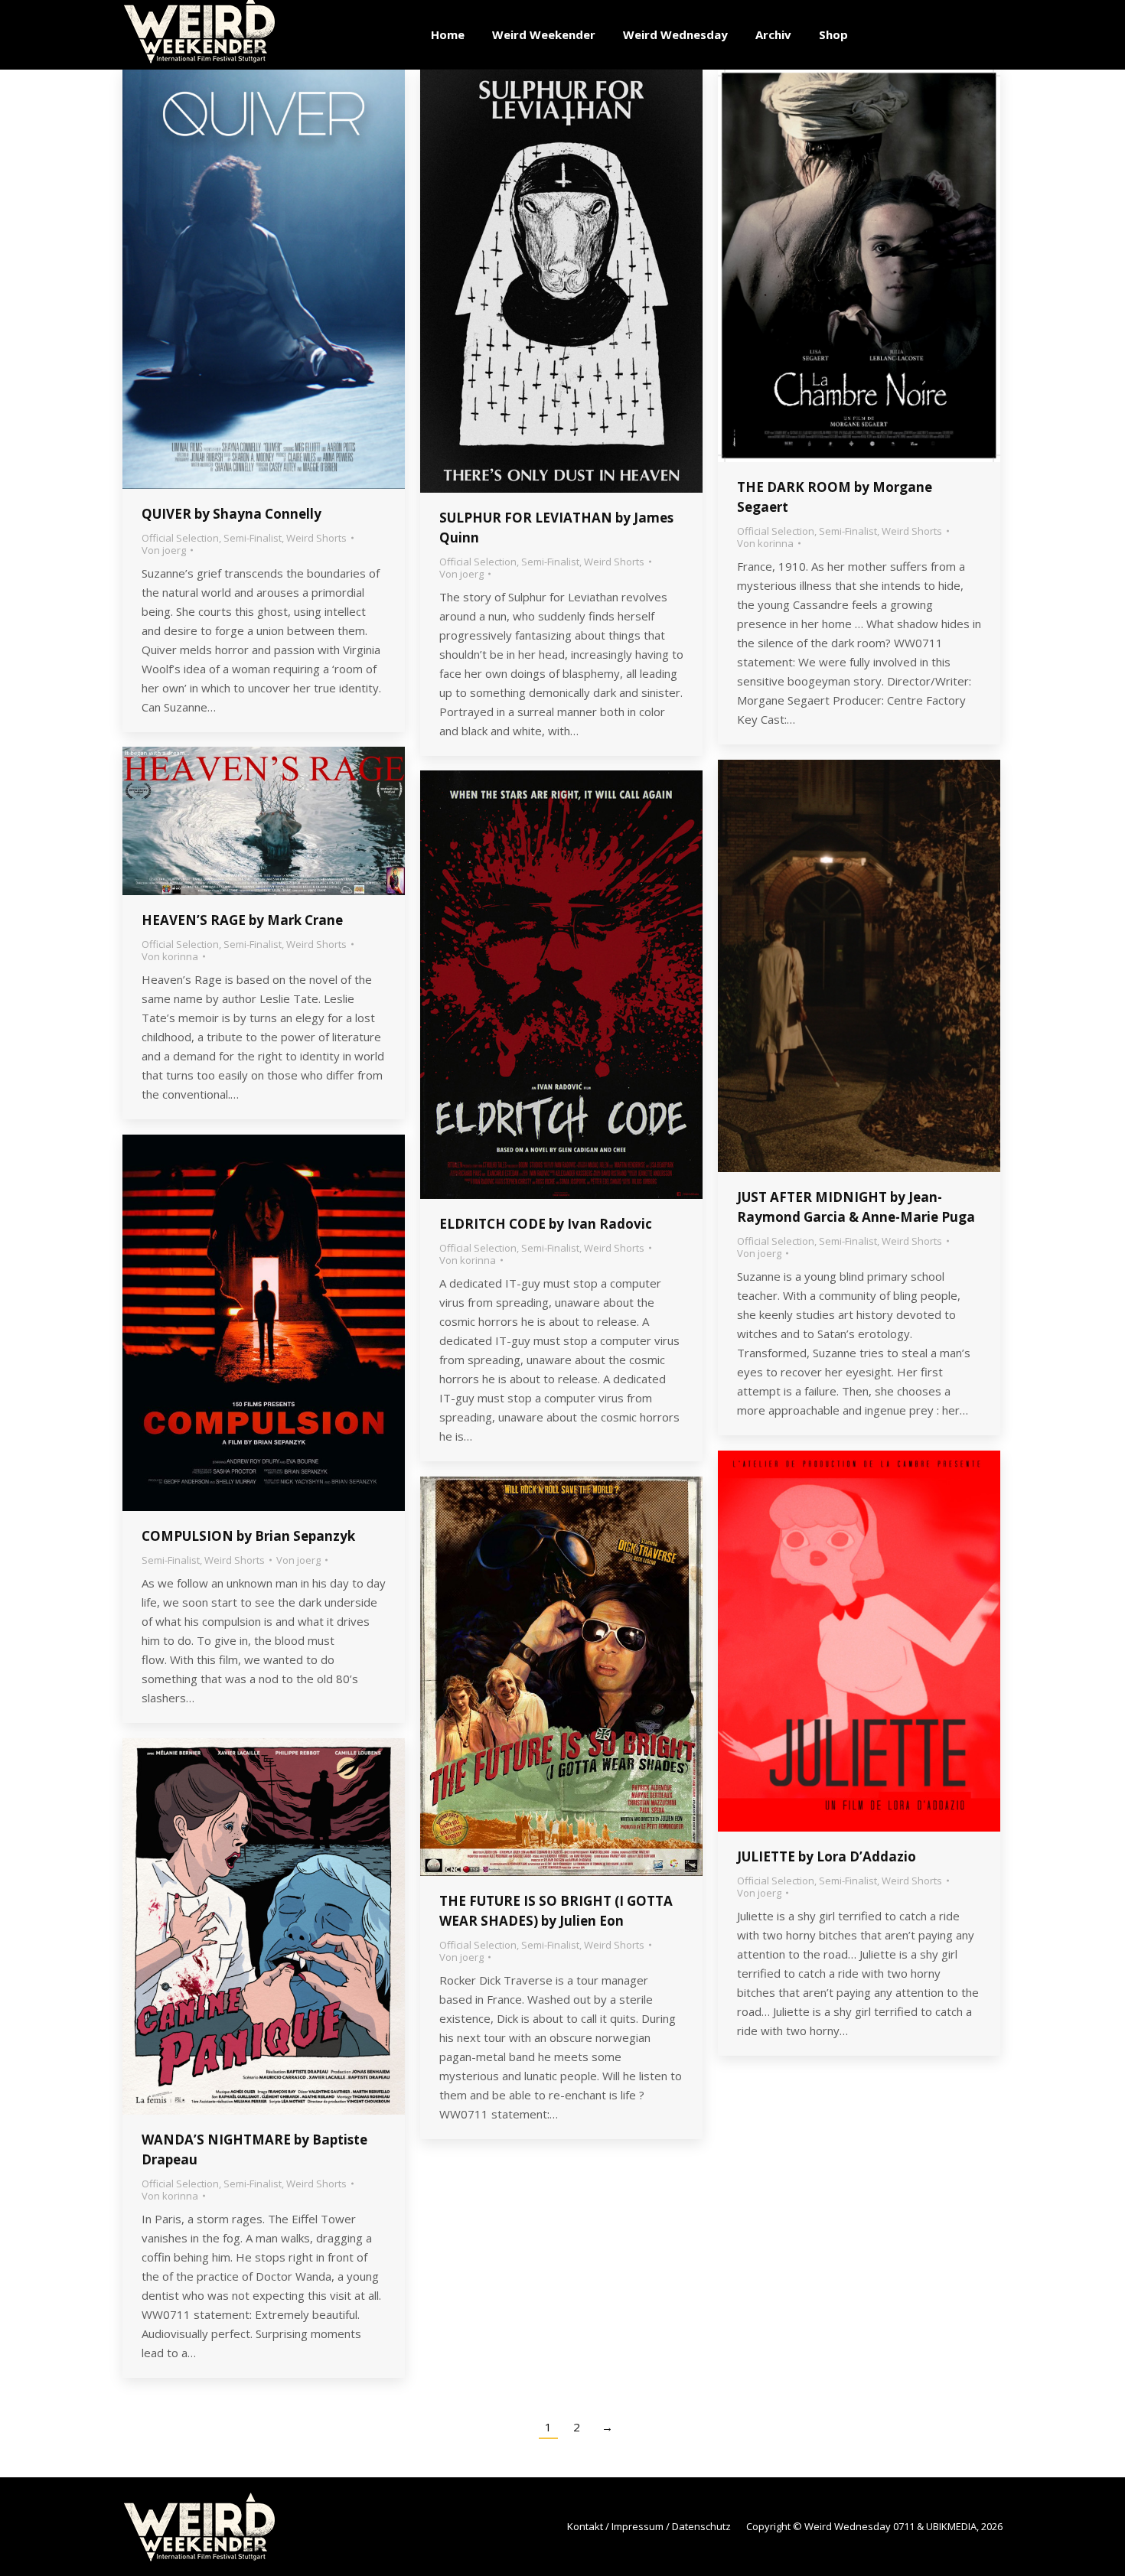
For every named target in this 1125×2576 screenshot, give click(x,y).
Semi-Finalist (253, 538)
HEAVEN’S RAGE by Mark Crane (242, 920)
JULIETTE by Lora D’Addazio (827, 1856)
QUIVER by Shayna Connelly (232, 514)
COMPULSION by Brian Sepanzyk (248, 1536)
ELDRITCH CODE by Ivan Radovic (546, 1224)
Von (164, 550)
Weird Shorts (316, 538)
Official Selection (180, 538)
